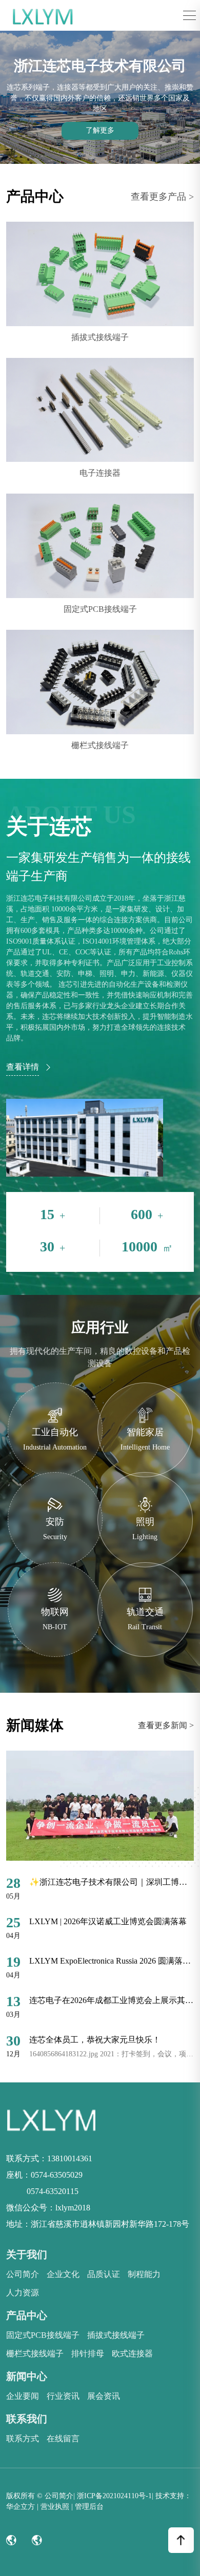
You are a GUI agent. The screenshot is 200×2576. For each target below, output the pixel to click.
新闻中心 (27, 2376)
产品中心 (27, 2315)
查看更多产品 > (162, 197)
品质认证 (104, 2274)
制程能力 (144, 2274)
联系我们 (27, 2419)
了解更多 (100, 130)
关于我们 (27, 2254)
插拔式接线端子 (116, 2335)
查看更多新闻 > (166, 1725)
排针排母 (88, 2354)
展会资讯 (104, 2396)
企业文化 (63, 2274)
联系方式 (23, 2439)
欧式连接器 (132, 2354)
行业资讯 (63, 2396)
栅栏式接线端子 (35, 2354)
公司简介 (23, 2274)
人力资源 (23, 2293)
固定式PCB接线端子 (43, 2335)
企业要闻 (23, 2396)
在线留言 (63, 2439)
